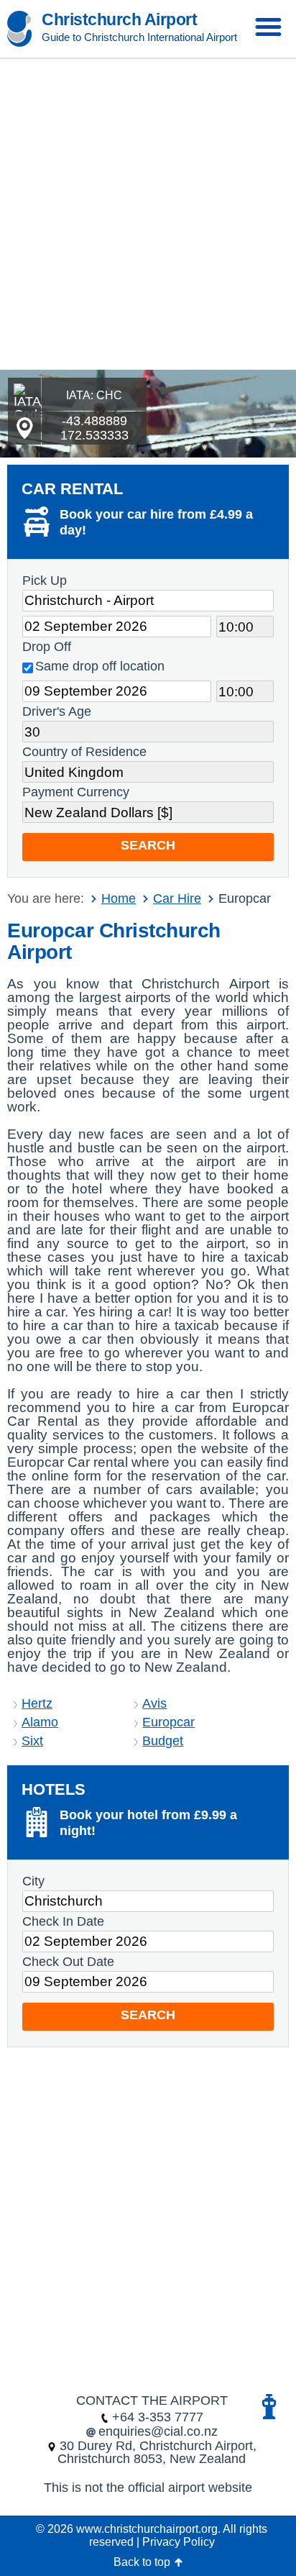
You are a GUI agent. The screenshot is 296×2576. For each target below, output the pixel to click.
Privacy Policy (179, 2542)
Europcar (168, 1722)
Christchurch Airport (119, 19)
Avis (154, 1703)
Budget (163, 1741)
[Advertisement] (148, 214)
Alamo (40, 1722)
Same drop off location (100, 666)
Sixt (32, 1741)
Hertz (37, 1703)
